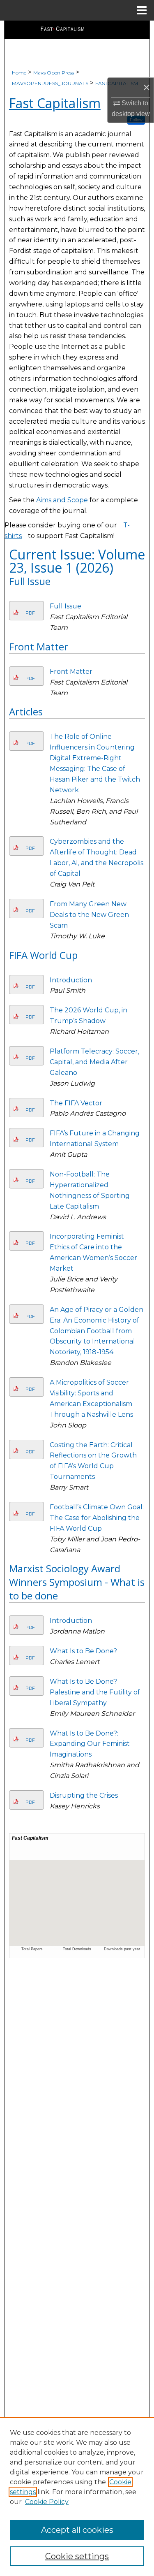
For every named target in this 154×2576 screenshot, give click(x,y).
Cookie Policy (47, 2502)
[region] (77, 2497)
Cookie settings (77, 2556)
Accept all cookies (77, 2530)
